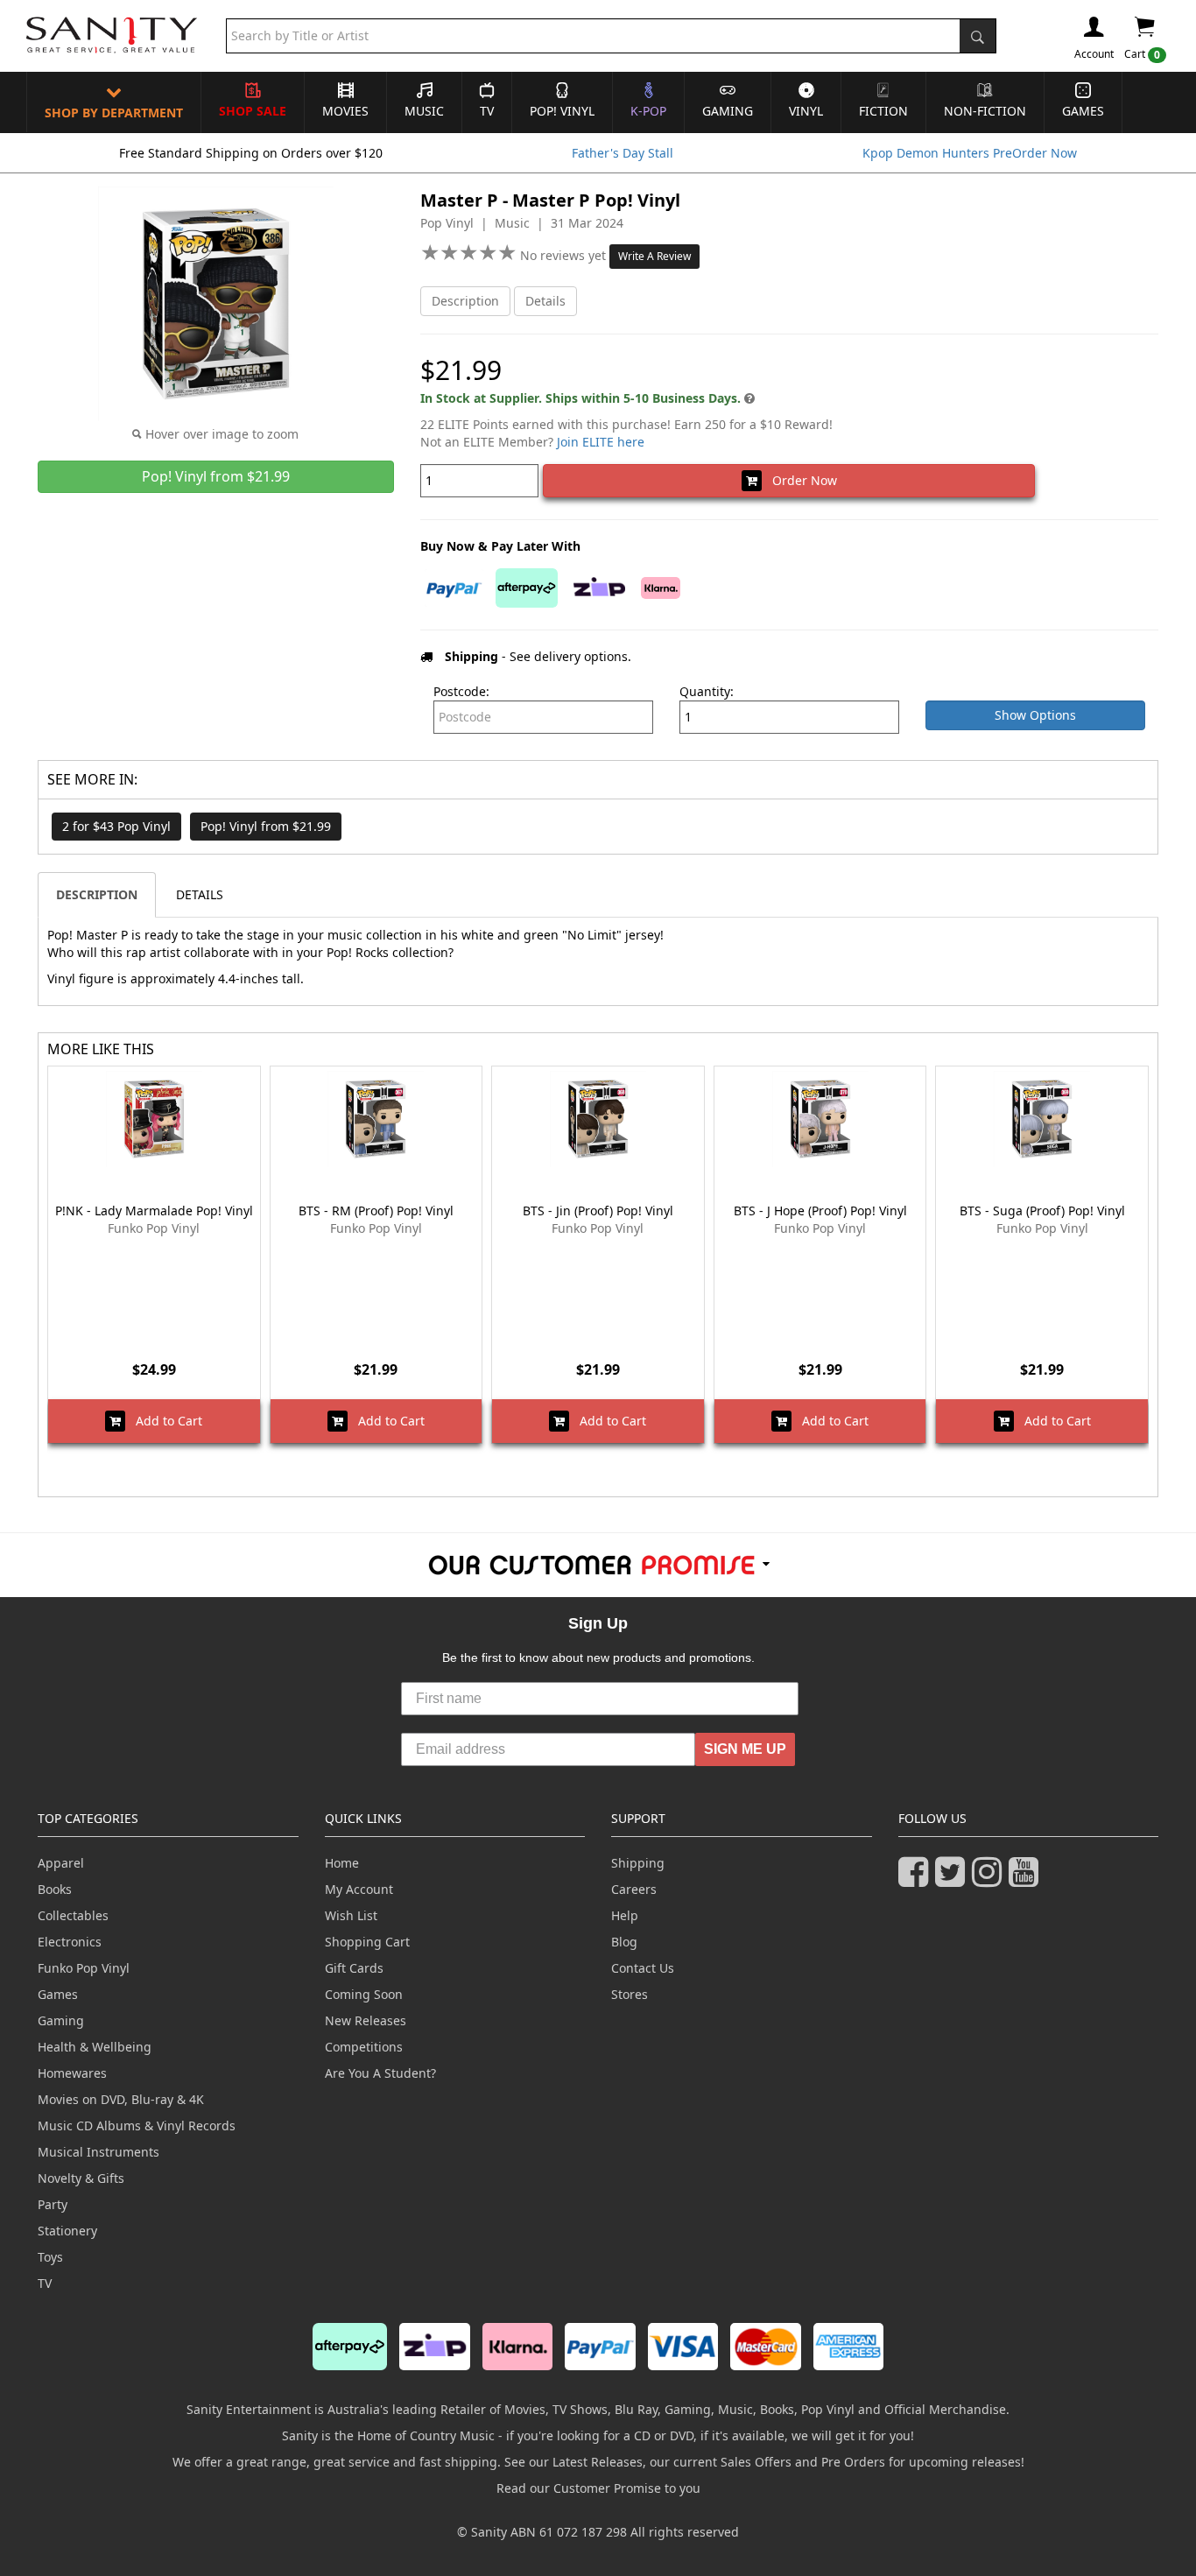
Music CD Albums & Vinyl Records (137, 2126)
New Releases (366, 2020)
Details (545, 301)
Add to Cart (164, 1421)
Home (342, 1863)
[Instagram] (990, 1879)
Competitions (364, 2047)
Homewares (72, 2073)
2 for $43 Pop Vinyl (116, 826)
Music (424, 111)
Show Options (1035, 715)
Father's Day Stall (623, 153)
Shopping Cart (367, 1942)
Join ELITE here (601, 442)
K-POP (648, 111)
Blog (624, 1942)
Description (465, 301)
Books (55, 1889)
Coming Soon (364, 1994)
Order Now (799, 480)
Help (625, 1915)
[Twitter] (953, 1879)
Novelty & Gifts (81, 2178)
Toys (50, 2257)
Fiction (883, 111)
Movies (345, 111)
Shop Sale (253, 111)
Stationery (67, 2231)
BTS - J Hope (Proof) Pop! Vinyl (820, 1211)
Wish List (351, 1915)
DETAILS (200, 894)
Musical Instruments (98, 2152)
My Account (359, 1889)
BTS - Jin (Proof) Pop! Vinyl (598, 1211)
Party (53, 2204)
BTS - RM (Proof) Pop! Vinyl (376, 1211)
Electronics (70, 1942)
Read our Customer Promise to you (598, 2488)
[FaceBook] (917, 1879)
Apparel (61, 1863)
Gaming (728, 111)
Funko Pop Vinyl (84, 1968)
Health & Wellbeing (95, 2047)
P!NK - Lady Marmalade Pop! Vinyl (154, 1211)
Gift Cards (354, 1968)
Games (1083, 111)
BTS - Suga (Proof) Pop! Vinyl (1042, 1211)
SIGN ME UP (745, 1749)
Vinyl (806, 111)
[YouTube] (1027, 1879)
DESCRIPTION (97, 894)
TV (487, 111)
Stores (630, 1994)
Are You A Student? (380, 2073)
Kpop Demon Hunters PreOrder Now (970, 153)
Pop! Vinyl (562, 111)
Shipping (638, 1863)
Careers (634, 1889)
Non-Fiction (985, 111)
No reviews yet (565, 255)
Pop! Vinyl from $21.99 (266, 826)
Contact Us (643, 1968)
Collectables (73, 1915)
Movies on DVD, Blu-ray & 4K (121, 2099)
